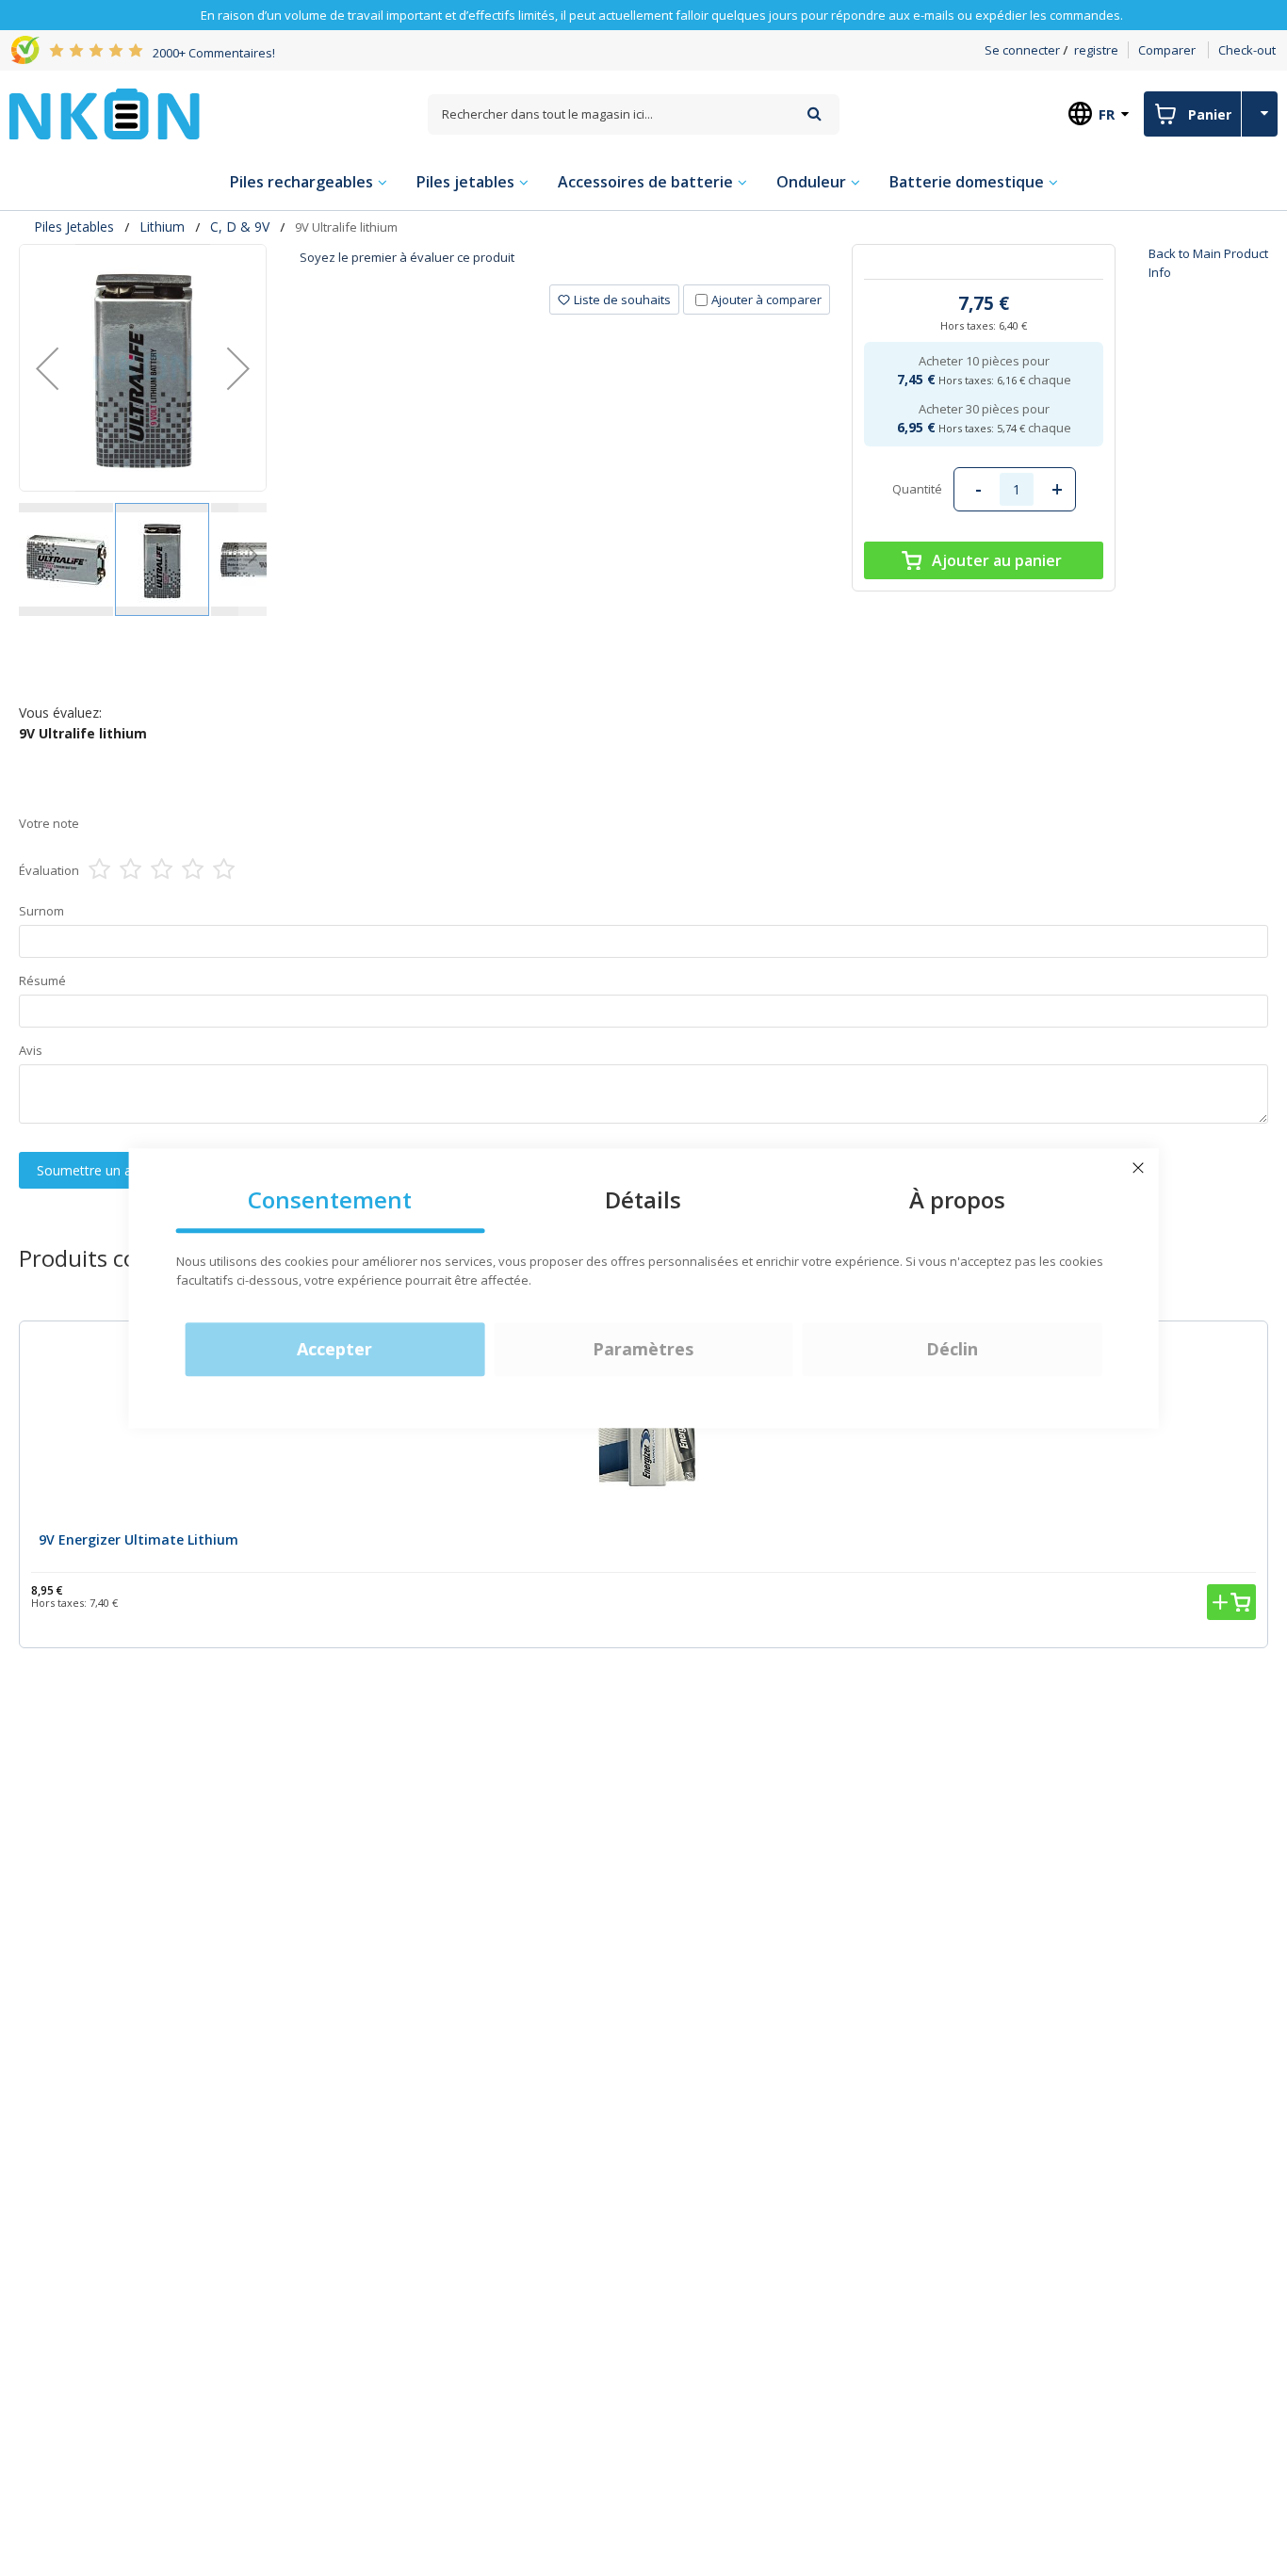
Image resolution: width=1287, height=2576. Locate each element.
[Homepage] (105, 114)
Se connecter (1022, 50)
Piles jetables (74, 227)
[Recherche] (815, 113)
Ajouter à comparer (766, 300)
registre (1096, 50)
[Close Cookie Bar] (1138, 1168)
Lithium (162, 227)
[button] (47, 368)
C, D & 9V (240, 227)
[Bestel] (1231, 1602)
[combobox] (634, 114)
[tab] (565, 264)
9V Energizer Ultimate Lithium (138, 1539)
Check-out (1247, 50)
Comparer (1167, 50)
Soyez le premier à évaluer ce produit (407, 257)
